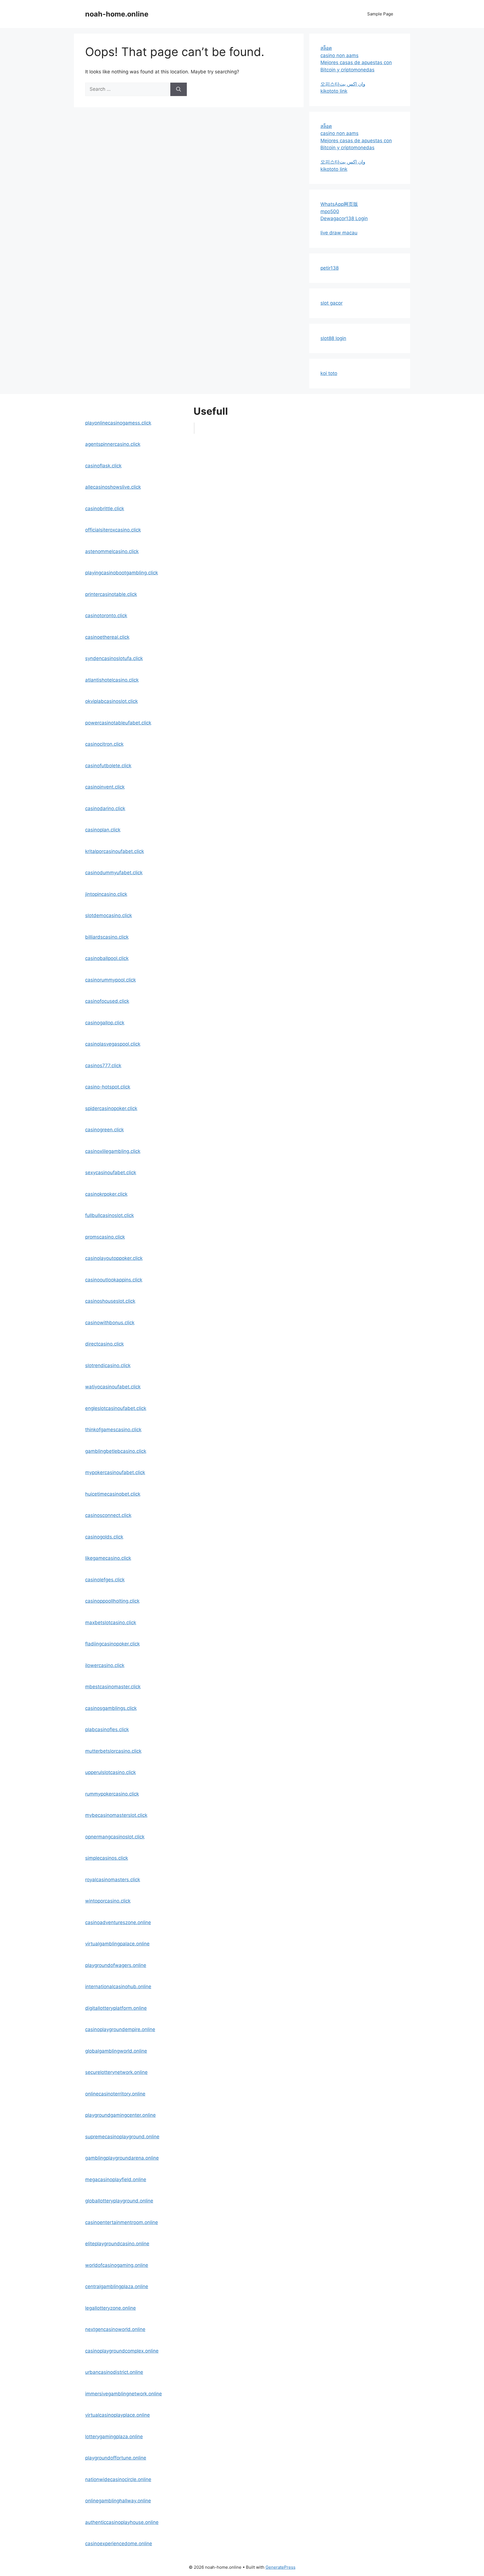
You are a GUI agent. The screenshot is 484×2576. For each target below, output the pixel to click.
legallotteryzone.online (110, 2308)
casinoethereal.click (107, 637)
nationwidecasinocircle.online (118, 2479)
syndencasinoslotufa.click (114, 658)
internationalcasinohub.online (118, 1987)
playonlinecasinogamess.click (118, 423)
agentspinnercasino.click (113, 444)
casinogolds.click (104, 1537)
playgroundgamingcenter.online (120, 2115)
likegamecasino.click (108, 1558)
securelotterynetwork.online (116, 2072)
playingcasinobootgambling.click (122, 573)
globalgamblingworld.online (116, 2051)
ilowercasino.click (105, 1665)
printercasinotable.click (111, 594)
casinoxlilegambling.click (113, 1151)
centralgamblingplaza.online (117, 2286)
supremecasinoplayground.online (122, 2137)
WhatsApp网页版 (339, 204)
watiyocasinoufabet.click (113, 1387)
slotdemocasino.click (109, 915)
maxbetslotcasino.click (111, 1622)
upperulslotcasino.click (110, 1772)
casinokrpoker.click (106, 1194)
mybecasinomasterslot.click (116, 1815)
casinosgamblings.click (111, 1708)
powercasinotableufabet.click (118, 723)
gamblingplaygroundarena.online (122, 2158)
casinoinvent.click (105, 787)
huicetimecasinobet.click (113, 1494)
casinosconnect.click (108, 1515)
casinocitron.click (104, 744)
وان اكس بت (352, 84)
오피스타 (330, 84)
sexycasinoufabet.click (111, 1172)
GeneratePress (281, 2567)
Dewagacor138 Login (344, 218)
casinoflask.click (103, 466)
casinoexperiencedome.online (119, 2544)
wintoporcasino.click (108, 1901)
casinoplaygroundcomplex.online (122, 2351)
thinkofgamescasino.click (113, 1430)
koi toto (329, 373)
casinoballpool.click (107, 958)
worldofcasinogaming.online (117, 2265)
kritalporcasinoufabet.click (115, 851)
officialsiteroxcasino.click (113, 530)
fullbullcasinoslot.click (110, 1215)
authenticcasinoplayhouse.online (122, 2522)
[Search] (179, 89)
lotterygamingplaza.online (114, 2437)
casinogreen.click (104, 1130)
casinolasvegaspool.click (113, 1044)
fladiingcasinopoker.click (112, 1644)
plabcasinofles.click (107, 1729)
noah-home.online (117, 14)
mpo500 (330, 211)
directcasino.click (104, 1344)
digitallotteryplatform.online (116, 2008)
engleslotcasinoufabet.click (116, 1408)
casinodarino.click (105, 808)
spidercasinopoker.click (111, 1108)
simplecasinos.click (107, 1858)
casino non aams (339, 55)
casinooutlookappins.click (114, 1280)
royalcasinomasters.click (113, 1880)
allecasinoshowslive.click (113, 487)
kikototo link (334, 91)
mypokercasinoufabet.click (115, 1472)
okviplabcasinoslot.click (111, 701)
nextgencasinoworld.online (115, 2329)
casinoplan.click (103, 830)
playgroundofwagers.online (116, 1965)
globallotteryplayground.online (119, 2201)
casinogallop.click (105, 1023)
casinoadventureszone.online (118, 1922)
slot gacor (331, 303)
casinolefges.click (105, 1580)
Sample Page (380, 14)
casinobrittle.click (105, 509)
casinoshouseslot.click (110, 1301)
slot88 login (333, 338)
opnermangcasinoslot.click (115, 1837)
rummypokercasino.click (112, 1794)
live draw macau (339, 233)
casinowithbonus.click (110, 1323)
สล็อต (326, 48)
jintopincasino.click (106, 894)
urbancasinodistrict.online (114, 2372)
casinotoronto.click (106, 616)
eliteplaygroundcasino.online (117, 2244)
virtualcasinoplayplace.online (117, 2415)
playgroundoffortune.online (116, 2458)
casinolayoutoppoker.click (114, 1258)
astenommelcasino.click (112, 551)
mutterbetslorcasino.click (113, 1751)
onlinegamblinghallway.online (118, 2501)
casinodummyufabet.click (114, 873)
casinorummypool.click (110, 980)
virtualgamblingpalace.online (117, 1944)
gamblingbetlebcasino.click (116, 1451)
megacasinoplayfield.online (116, 2179)
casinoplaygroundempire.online (120, 2029)
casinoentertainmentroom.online (122, 2222)
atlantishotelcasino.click (112, 680)
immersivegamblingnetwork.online (124, 2394)
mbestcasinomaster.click (113, 1687)
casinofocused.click (107, 1001)
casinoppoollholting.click (112, 1601)
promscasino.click (105, 1237)
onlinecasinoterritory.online (115, 2094)
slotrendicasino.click (108, 1365)
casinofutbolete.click (108, 766)
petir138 (330, 268)
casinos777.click (103, 1066)
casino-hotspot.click (108, 1087)
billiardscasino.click (107, 937)
